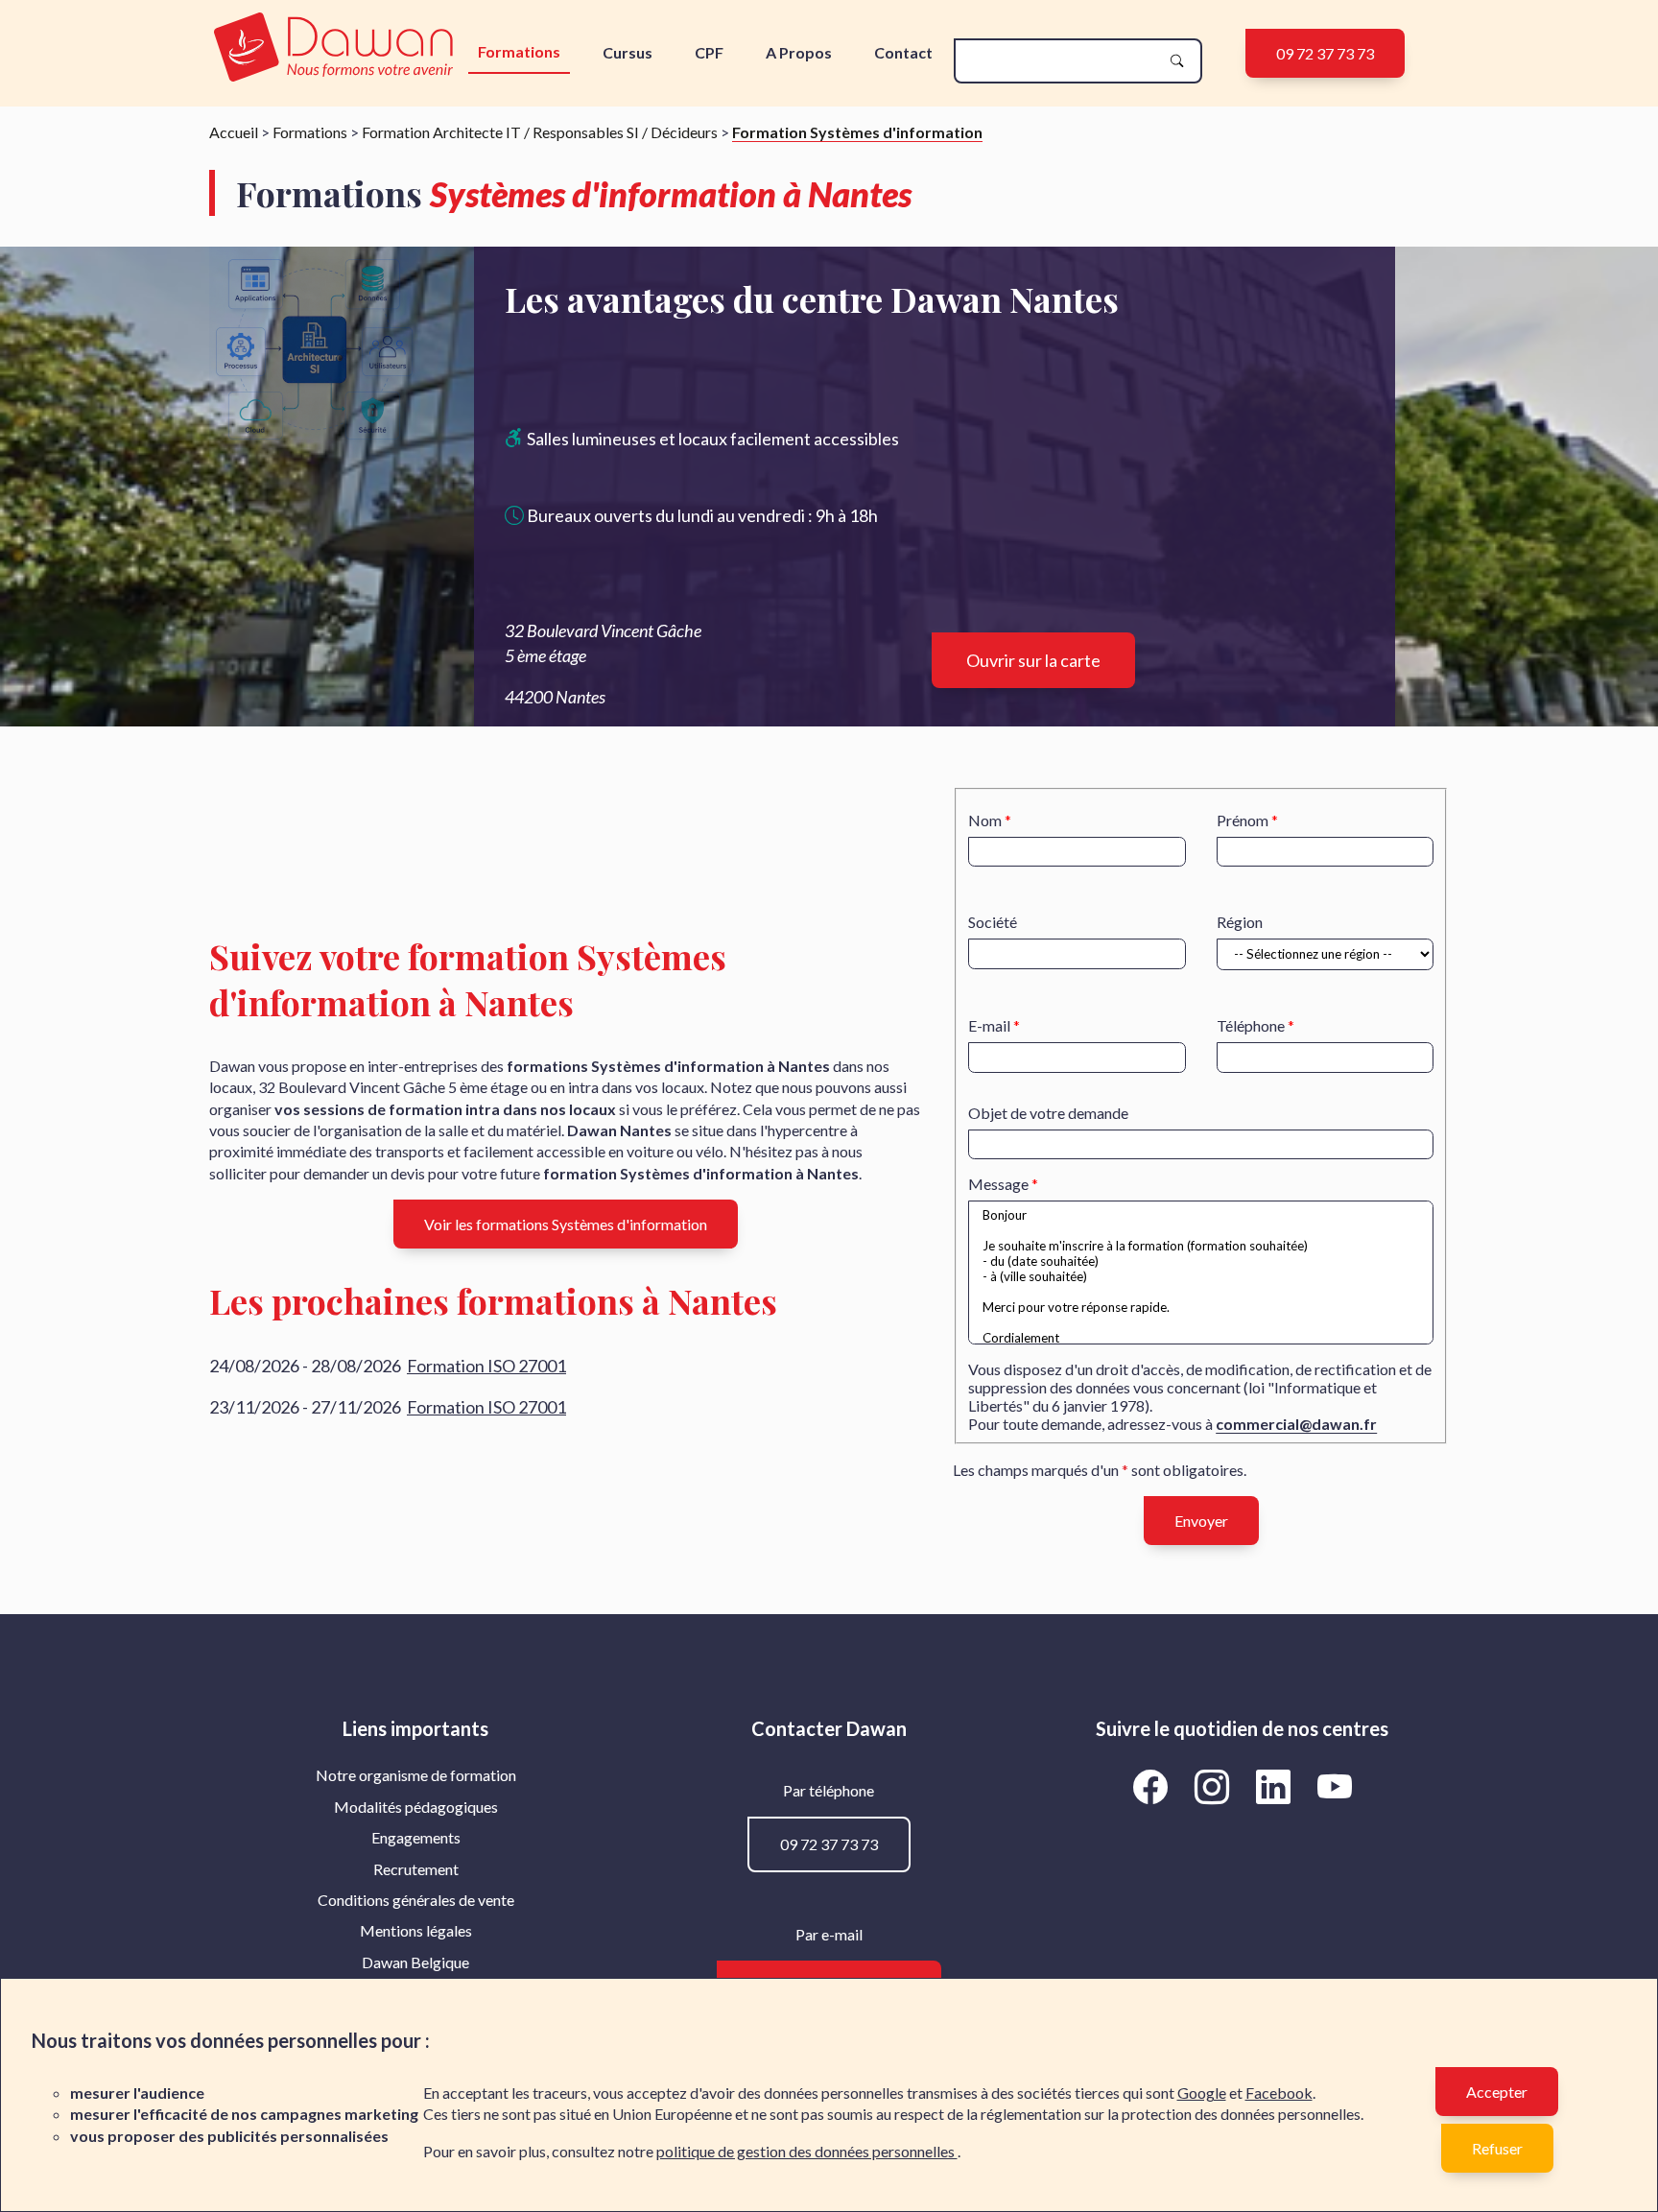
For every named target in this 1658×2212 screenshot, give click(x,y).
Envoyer (1201, 1521)
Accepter (1497, 2092)
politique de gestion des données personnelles (807, 2151)
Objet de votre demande (1048, 1113)
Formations (519, 51)
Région (1240, 922)
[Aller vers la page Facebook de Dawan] (1153, 1786)
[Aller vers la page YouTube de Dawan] (1334, 1786)
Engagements (416, 1837)
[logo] (333, 48)
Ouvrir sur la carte (1033, 660)
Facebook (1279, 2093)
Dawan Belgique (415, 1962)
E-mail (989, 1025)
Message (998, 1184)
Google (1202, 2093)
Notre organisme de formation (416, 1775)
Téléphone (1251, 1025)
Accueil (234, 132)
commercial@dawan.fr (1296, 1424)
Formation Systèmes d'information (857, 132)
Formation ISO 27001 (486, 1366)
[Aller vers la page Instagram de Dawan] (1215, 1786)
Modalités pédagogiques (416, 1807)
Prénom (1243, 820)
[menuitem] (416, 1775)
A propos (799, 52)
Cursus (628, 52)
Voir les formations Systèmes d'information (566, 1224)
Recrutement (416, 1869)
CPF (709, 52)
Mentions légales (416, 1930)
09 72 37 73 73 (1325, 53)
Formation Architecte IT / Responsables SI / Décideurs (540, 132)
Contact (903, 52)
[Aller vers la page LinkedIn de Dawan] (1276, 1786)
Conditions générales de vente (416, 1900)
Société (993, 922)
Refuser (1497, 2148)
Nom (985, 820)
